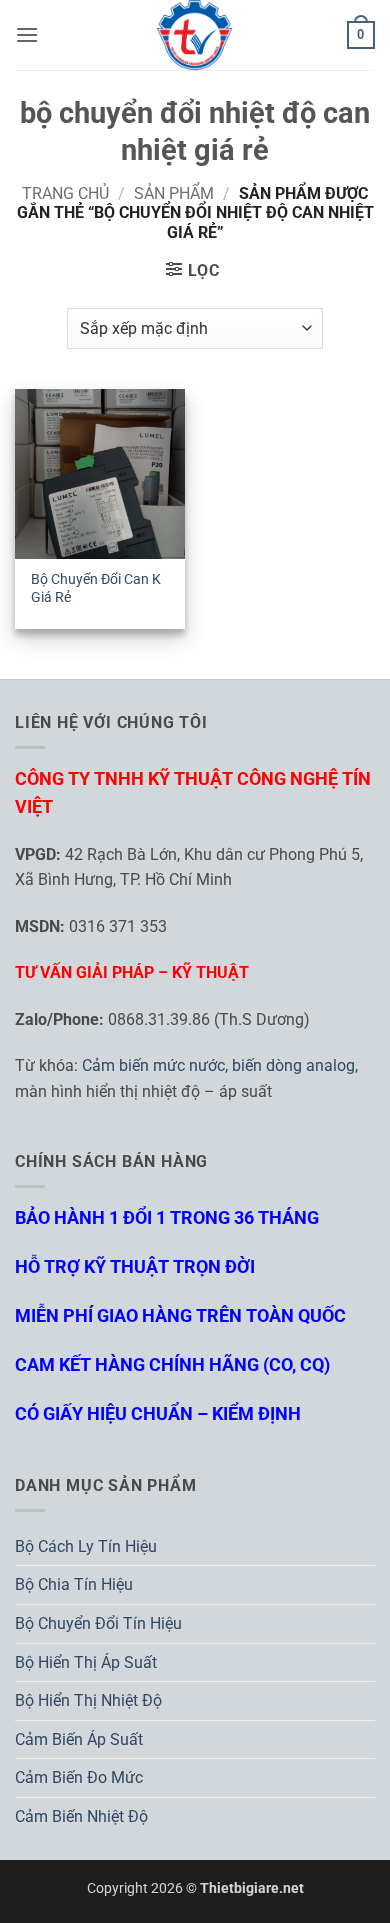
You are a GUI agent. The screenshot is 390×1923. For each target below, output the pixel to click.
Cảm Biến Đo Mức (79, 1777)
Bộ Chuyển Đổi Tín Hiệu (98, 1623)
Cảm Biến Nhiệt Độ (81, 1816)
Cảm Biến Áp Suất (79, 1739)
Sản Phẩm (174, 193)
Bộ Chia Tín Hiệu (74, 1584)
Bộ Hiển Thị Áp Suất (86, 1662)
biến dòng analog (293, 1065)
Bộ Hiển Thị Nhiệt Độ (88, 1700)
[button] (27, 34)
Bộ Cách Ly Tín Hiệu (86, 1546)
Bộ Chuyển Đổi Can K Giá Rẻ (96, 588)
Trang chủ (65, 193)
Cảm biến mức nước (153, 1065)
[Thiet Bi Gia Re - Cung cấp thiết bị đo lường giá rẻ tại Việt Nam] (195, 35)
